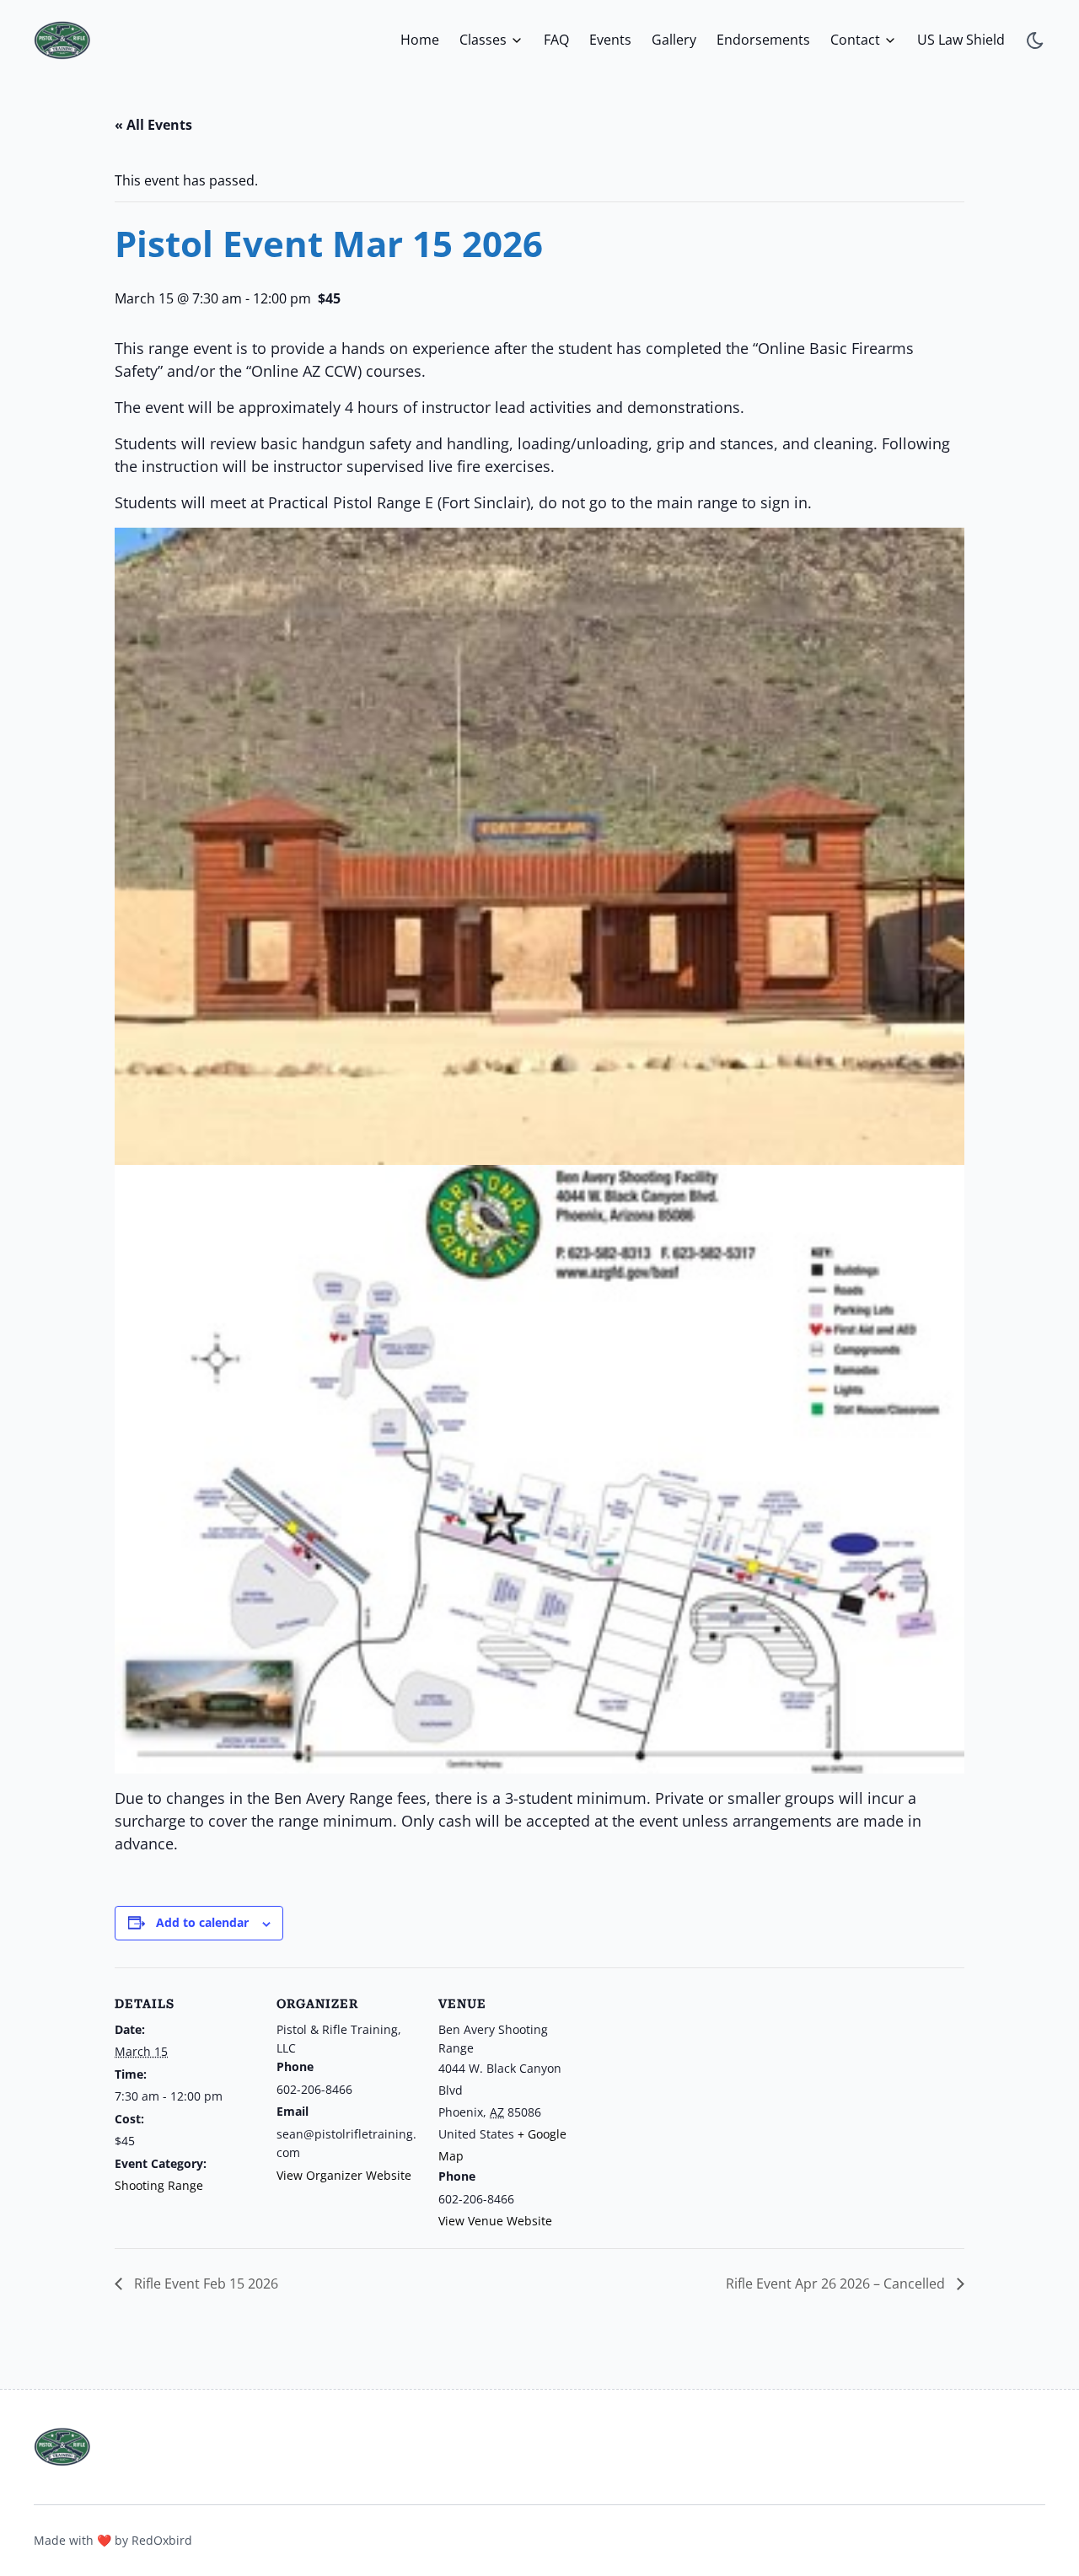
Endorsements (763, 40)
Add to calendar (202, 1922)
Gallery (674, 40)
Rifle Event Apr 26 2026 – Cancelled (837, 2284)
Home (420, 40)
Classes (483, 40)
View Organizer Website (344, 2175)
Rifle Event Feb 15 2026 (204, 2284)
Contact (855, 40)
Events (610, 40)
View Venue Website (495, 2221)
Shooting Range (159, 2185)
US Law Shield (961, 40)
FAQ (556, 40)
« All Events (153, 125)
